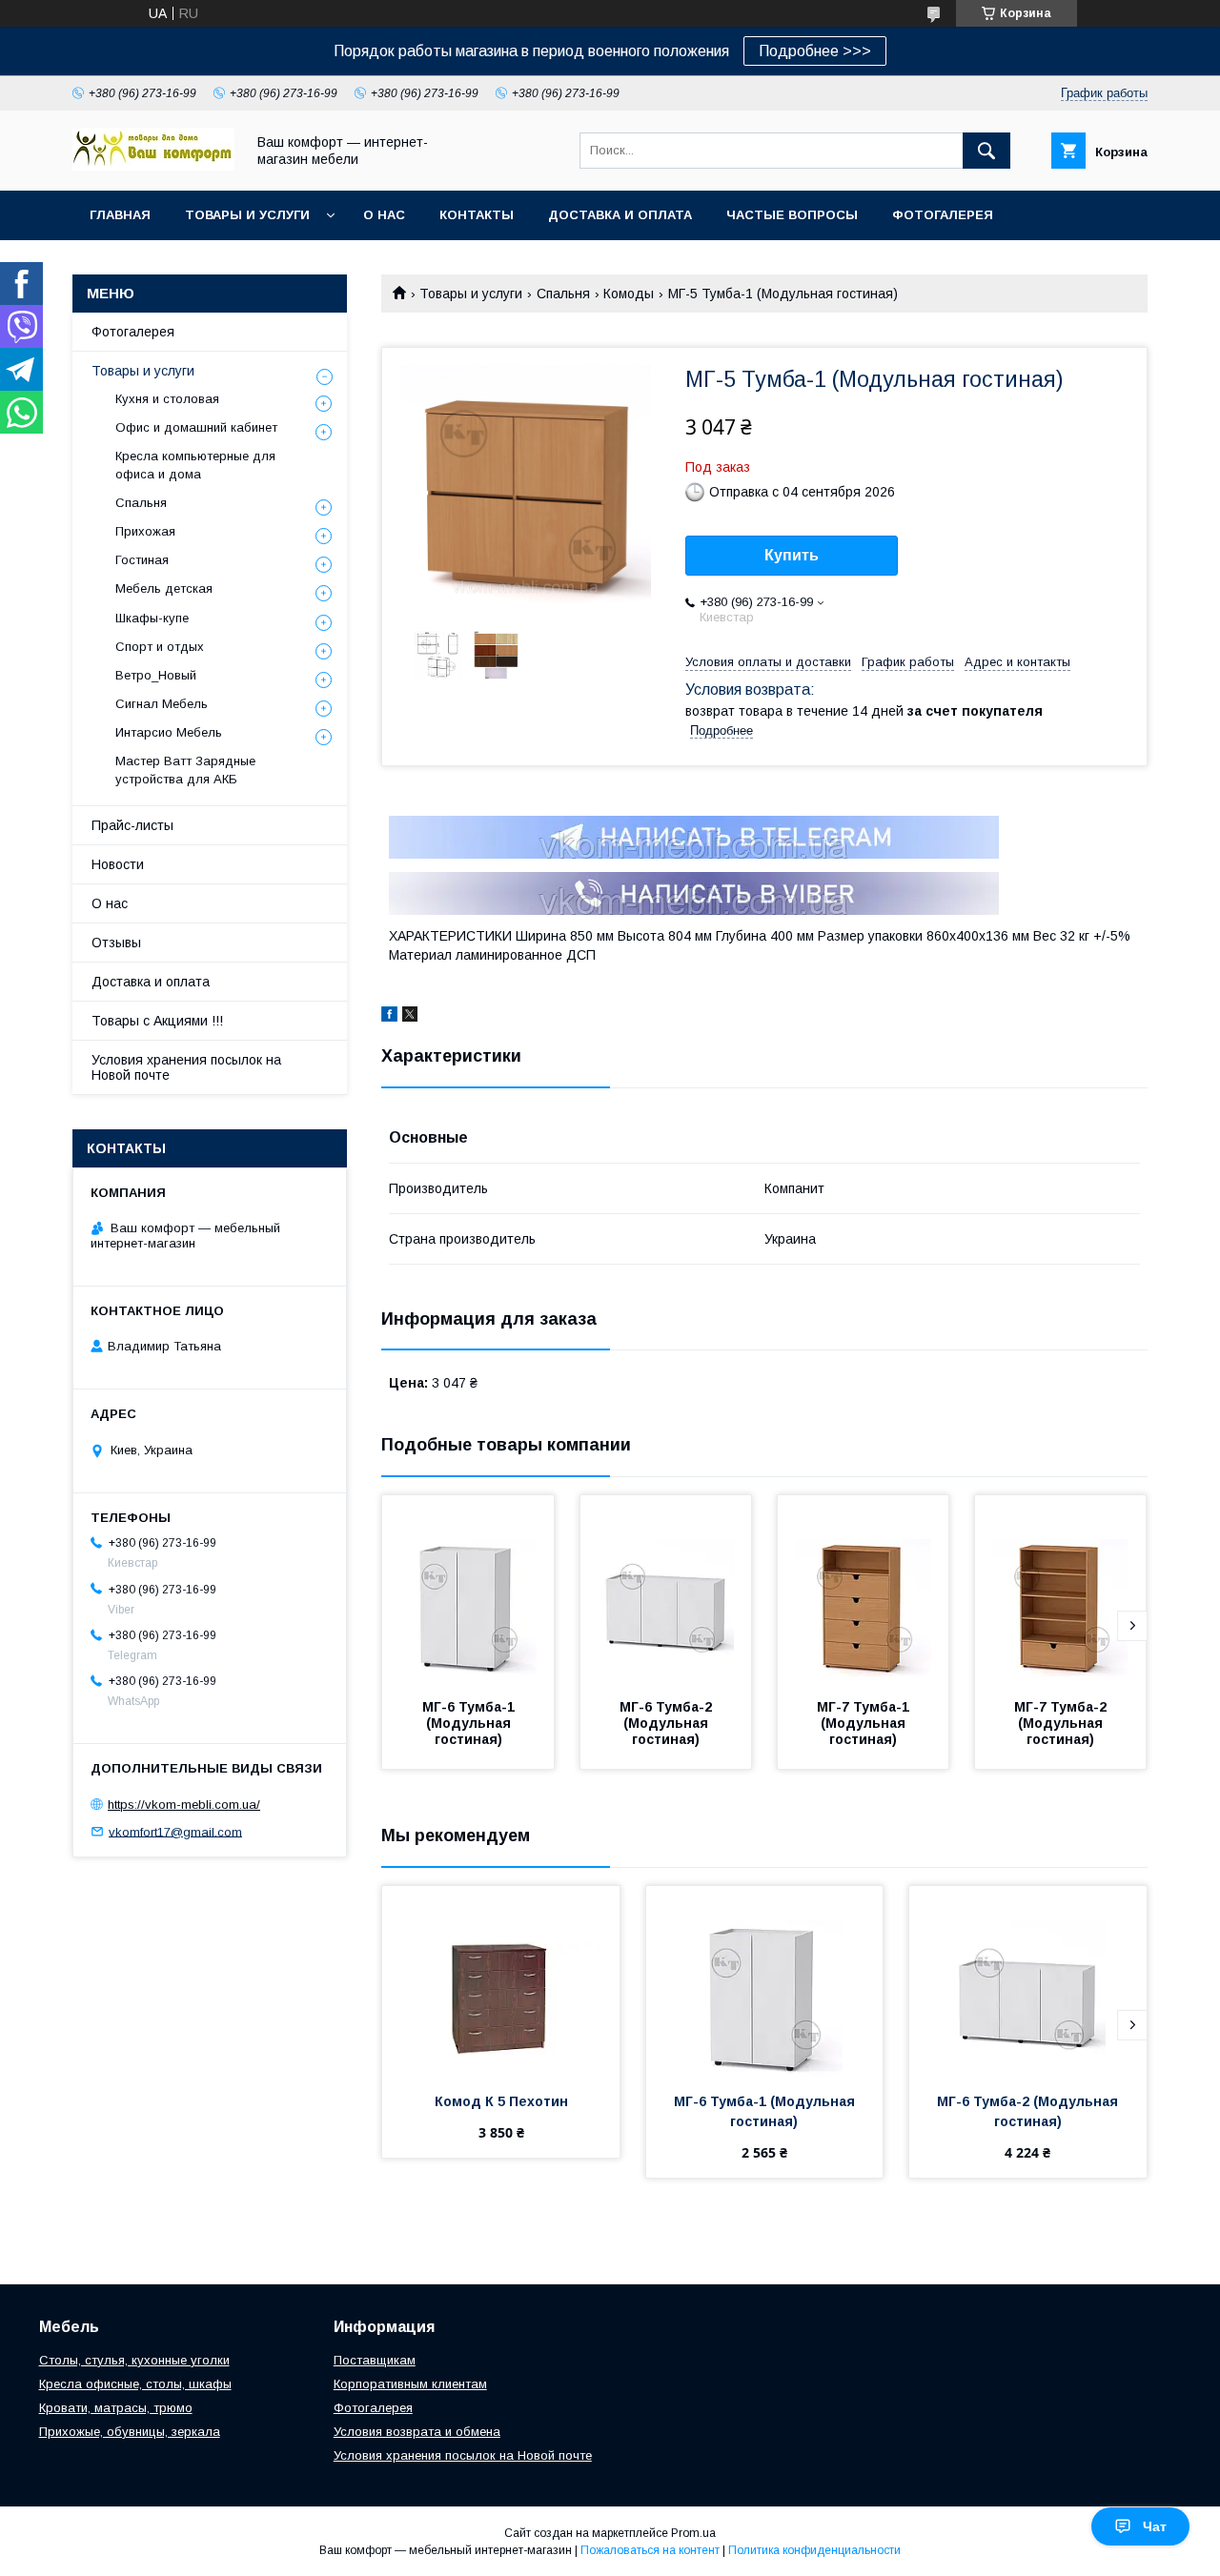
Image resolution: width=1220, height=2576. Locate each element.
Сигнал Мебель (162, 704)
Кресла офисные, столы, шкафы (135, 2384)
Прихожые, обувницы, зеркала (130, 2432)
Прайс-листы (132, 825)
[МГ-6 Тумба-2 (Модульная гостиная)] (666, 1591)
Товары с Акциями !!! (157, 1021)
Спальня (563, 294)
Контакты (477, 215)
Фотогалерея (943, 215)
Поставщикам (375, 2360)
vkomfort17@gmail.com (175, 1831)
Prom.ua (693, 2533)
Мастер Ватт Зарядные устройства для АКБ (185, 770)
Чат (1155, 2526)
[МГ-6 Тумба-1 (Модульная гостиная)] (468, 1591)
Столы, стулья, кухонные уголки (134, 2360)
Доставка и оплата (620, 215)
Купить (792, 555)
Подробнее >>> (815, 51)
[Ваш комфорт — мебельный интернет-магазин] (153, 166)
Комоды (629, 294)
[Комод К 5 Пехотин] (501, 1981)
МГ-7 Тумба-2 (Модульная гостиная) (1062, 1723)
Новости (118, 864)
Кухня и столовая (167, 399)
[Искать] (986, 151)
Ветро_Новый (156, 675)
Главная (120, 215)
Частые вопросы (792, 215)
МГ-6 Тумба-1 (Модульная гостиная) (470, 1723)
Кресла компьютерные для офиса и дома (195, 465)
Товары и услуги (247, 215)
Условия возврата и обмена (417, 2432)
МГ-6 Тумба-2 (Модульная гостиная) (668, 1723)
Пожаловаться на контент (650, 2550)
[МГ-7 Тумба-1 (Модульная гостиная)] (864, 1591)
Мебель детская (164, 588)
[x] (410, 1017)
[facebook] (389, 1017)
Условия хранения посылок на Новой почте (186, 1067)
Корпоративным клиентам (410, 2384)
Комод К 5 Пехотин (501, 2101)
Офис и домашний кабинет (196, 427)
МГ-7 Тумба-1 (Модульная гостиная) (865, 1723)
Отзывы (116, 943)
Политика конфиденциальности (814, 2550)
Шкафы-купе (152, 618)
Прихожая (145, 531)
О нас (384, 215)
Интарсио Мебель (169, 732)
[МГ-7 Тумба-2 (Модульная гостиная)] (1061, 1591)
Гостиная (142, 560)
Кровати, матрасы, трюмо (116, 2408)
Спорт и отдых (160, 647)
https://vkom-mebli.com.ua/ (184, 1805)
